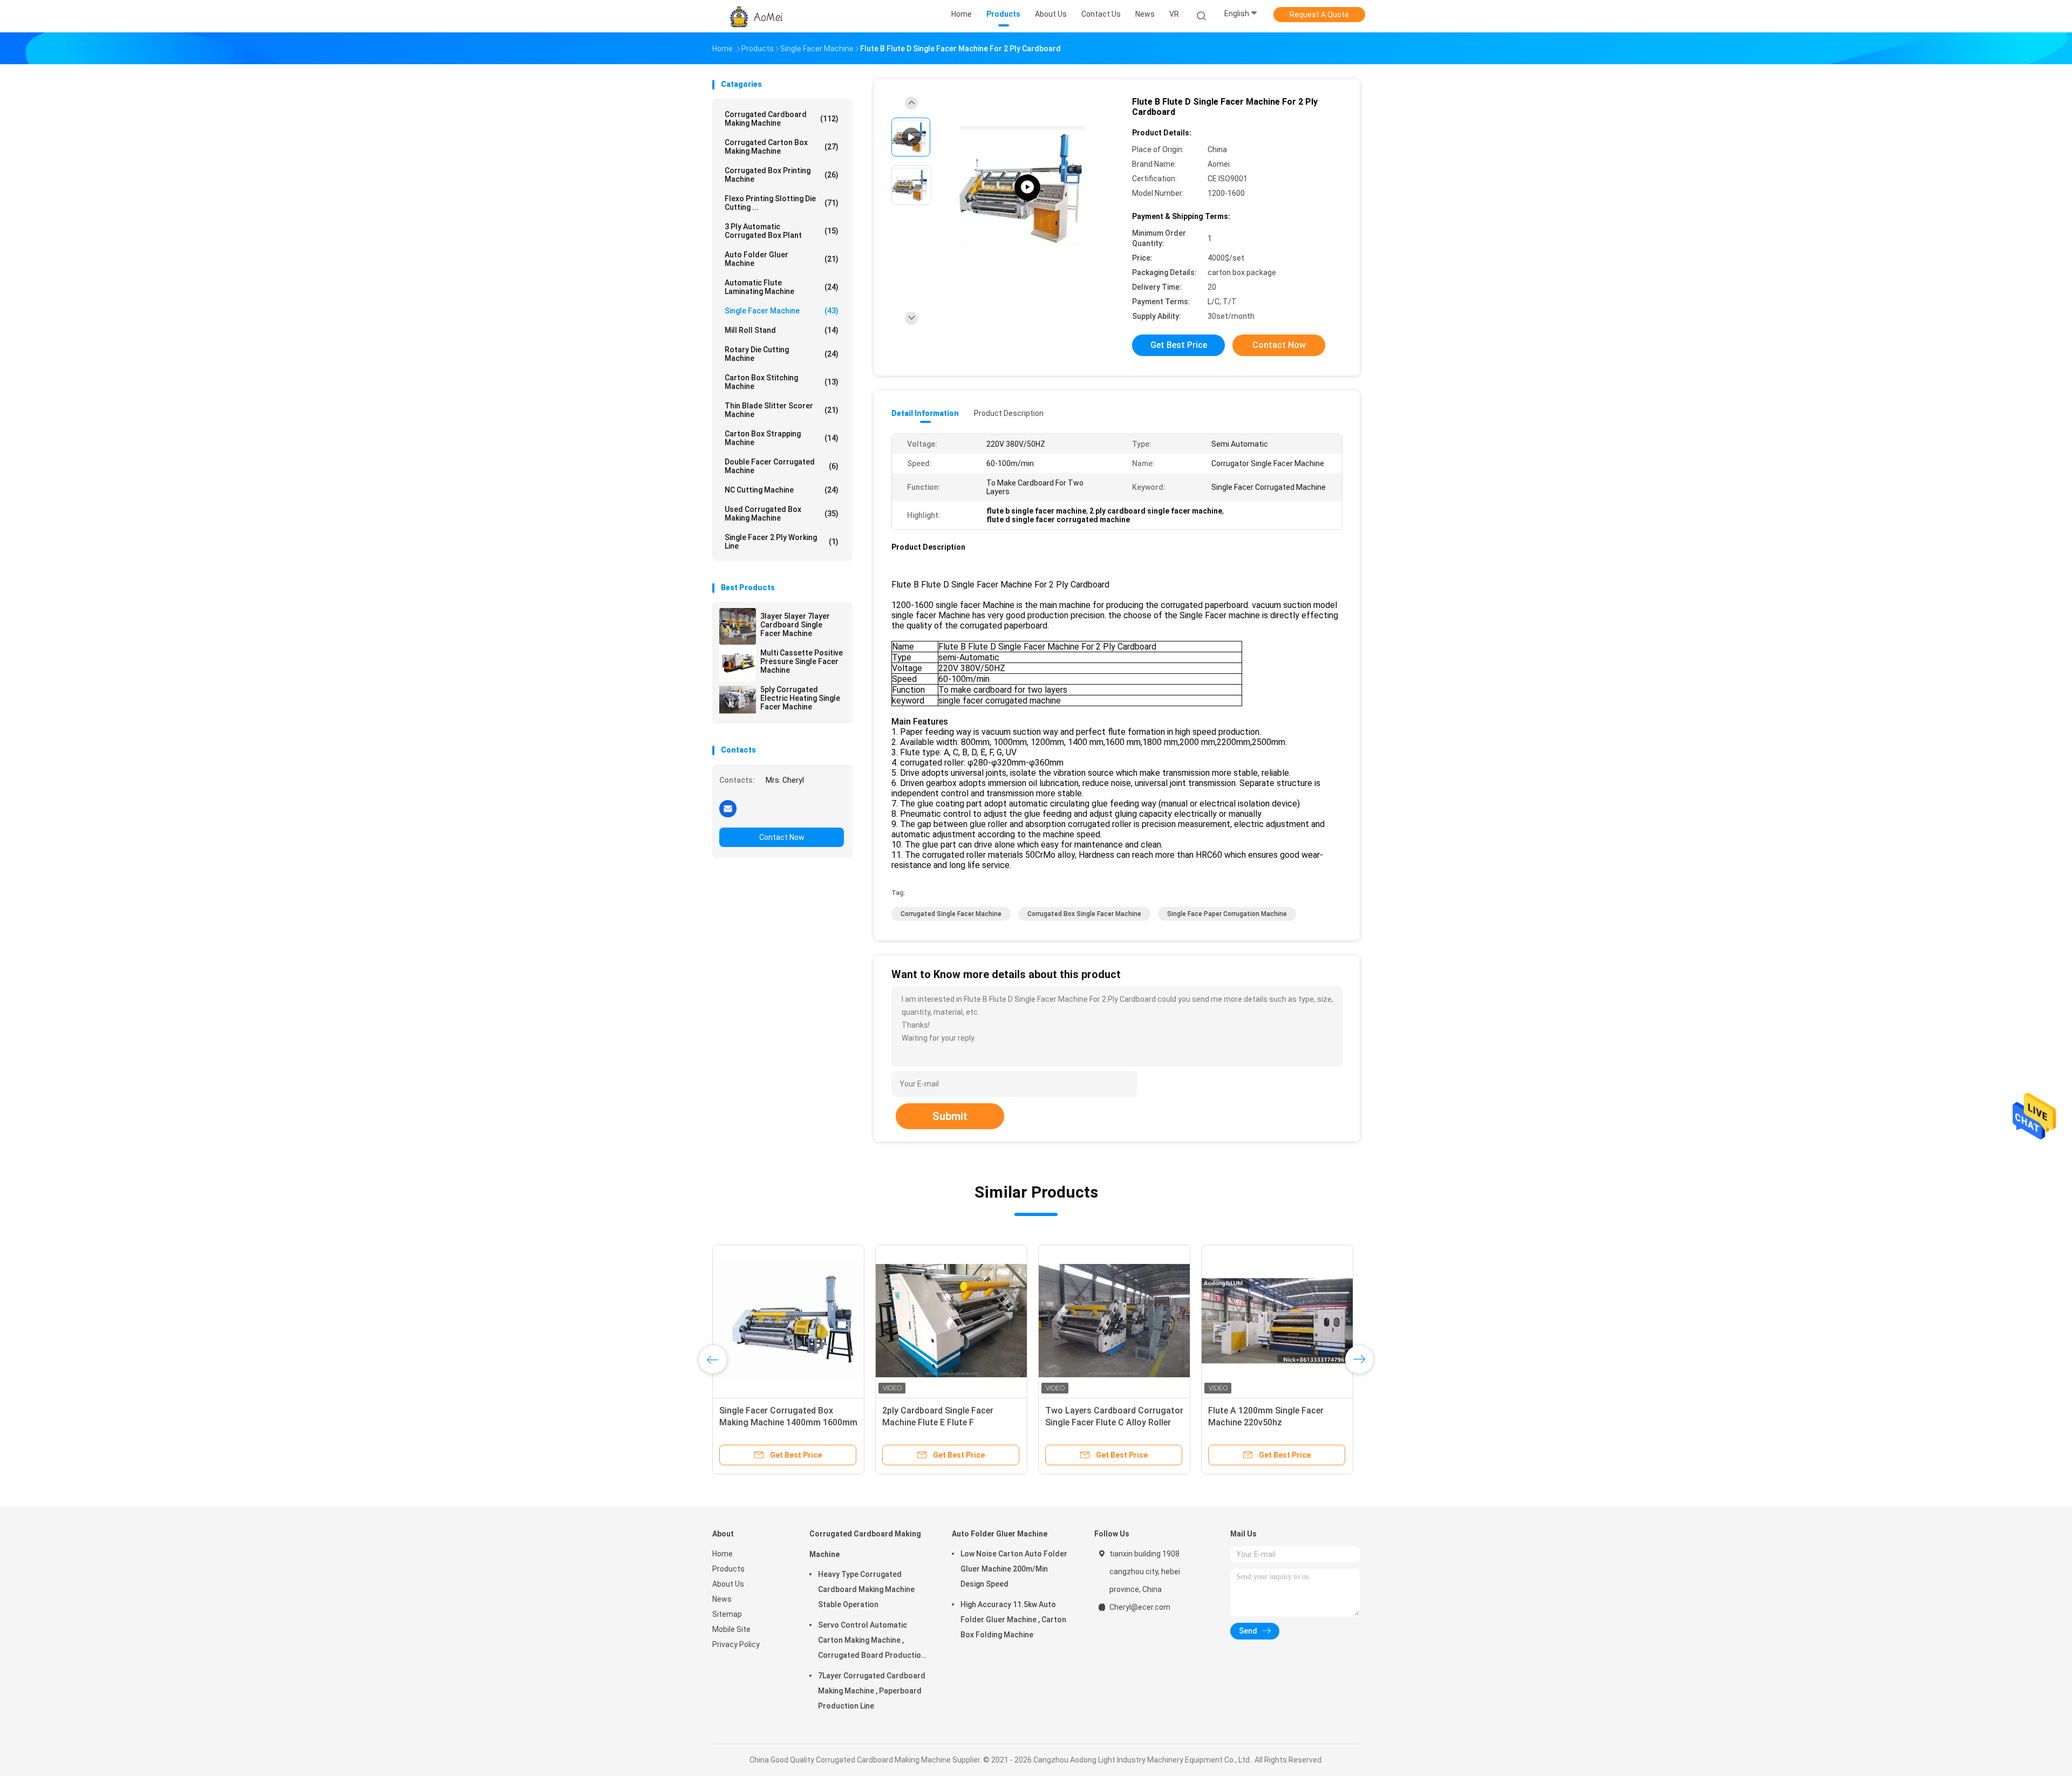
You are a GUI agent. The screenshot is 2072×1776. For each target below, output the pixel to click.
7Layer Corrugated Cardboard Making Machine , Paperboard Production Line (872, 1691)
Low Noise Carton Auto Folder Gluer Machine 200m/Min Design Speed (1014, 1569)
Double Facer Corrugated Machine (782, 466)
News (722, 1599)
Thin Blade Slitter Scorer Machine (782, 410)
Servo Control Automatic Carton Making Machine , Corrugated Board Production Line (872, 1642)
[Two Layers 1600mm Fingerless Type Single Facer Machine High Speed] (1277, 1321)
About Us (728, 1584)
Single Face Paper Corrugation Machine (1227, 914)
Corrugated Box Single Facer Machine (1084, 914)
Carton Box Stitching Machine (782, 382)
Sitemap (727, 1614)
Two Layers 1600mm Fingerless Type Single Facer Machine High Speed (1271, 1422)
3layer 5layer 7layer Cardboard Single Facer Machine (795, 625)
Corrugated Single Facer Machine (951, 914)
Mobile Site (731, 1629)
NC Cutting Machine (782, 490)
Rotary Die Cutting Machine (782, 354)
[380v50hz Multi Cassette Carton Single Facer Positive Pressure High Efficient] (951, 1321)
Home (723, 1554)
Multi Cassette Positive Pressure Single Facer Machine (802, 661)
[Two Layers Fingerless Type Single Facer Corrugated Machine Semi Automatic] (788, 1321)
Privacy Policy (736, 1644)
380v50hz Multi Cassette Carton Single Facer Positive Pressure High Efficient (947, 1422)
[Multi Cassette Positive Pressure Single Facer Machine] (738, 663)
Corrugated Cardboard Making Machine (782, 119)
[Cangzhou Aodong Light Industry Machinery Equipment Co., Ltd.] (754, 16)
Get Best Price (1179, 345)
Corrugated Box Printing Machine (782, 175)
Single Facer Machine (782, 311)
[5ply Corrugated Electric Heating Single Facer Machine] (738, 700)
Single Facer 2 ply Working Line (782, 542)
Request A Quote (1319, 15)
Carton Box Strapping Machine (782, 438)
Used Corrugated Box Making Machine (782, 514)
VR (1174, 14)
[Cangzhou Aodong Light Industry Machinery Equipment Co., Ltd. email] (728, 808)
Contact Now (782, 837)
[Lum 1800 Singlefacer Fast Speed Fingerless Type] (1114, 1321)
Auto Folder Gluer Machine (782, 259)
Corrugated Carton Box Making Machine (782, 147)
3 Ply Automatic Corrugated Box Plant (782, 231)
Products (728, 1569)
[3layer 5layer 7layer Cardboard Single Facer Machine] (738, 626)
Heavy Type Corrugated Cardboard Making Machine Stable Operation (866, 1589)
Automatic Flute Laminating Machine (782, 287)
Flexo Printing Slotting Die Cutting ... (782, 203)
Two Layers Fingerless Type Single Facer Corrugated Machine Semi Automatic (788, 1422)
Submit (950, 1116)
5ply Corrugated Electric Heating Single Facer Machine (800, 698)
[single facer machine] (1027, 187)
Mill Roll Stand (782, 330)
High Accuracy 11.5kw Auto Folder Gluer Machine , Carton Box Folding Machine (1013, 1620)
